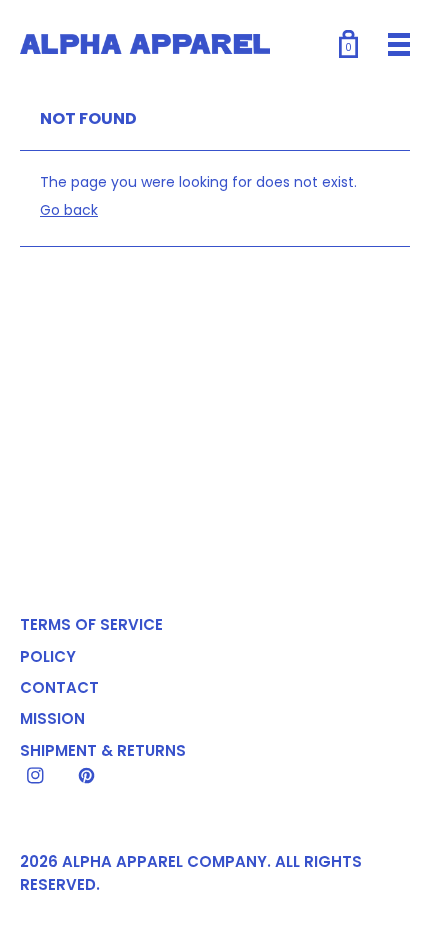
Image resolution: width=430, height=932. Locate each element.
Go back (69, 210)
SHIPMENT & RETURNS (103, 750)
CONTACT (59, 687)
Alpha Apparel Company (164, 861)
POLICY (48, 656)
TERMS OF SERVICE (91, 624)
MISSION (52, 718)
